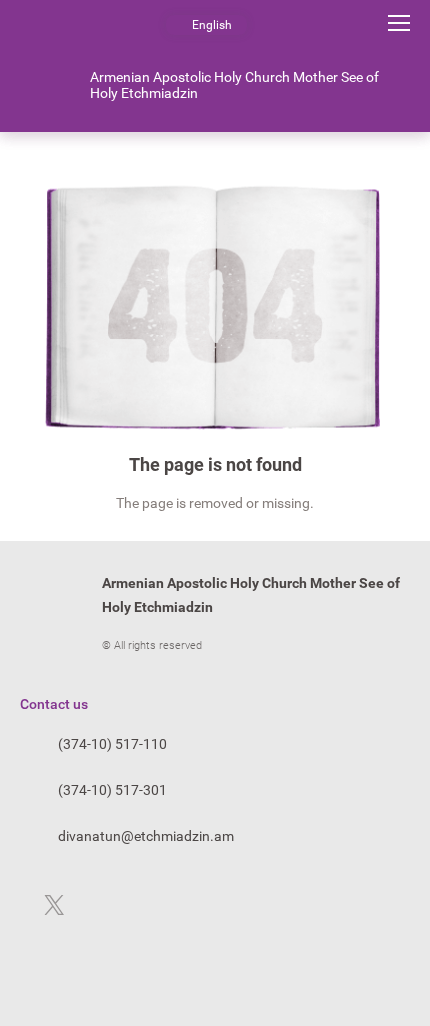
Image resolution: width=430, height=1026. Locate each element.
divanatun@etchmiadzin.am (146, 836)
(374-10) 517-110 (112, 744)
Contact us (54, 704)
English (212, 25)
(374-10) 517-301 (112, 790)
